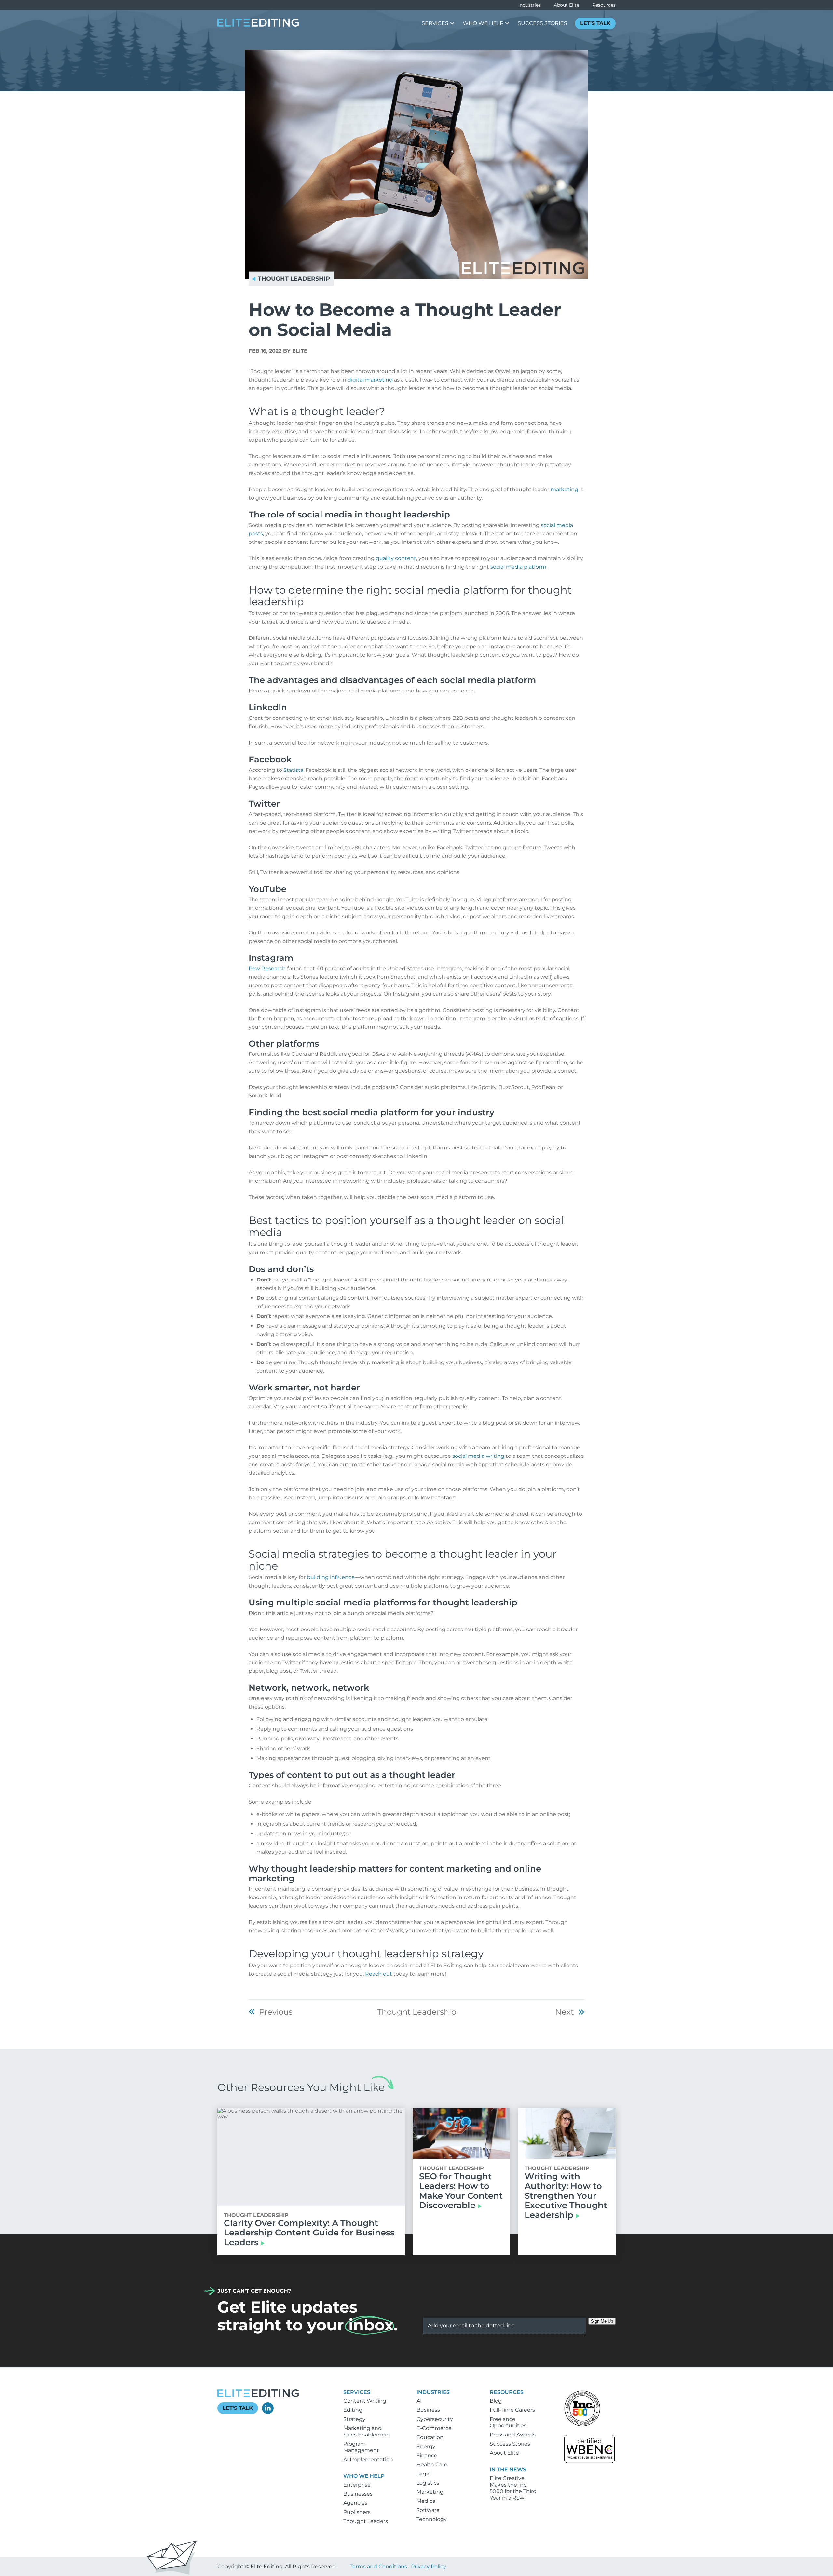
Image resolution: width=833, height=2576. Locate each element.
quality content (396, 558)
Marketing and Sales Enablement (367, 2431)
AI (419, 2401)
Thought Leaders (366, 2521)
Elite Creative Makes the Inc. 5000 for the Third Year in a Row (513, 2488)
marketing (564, 489)
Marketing (430, 2492)
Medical (427, 2501)
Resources (604, 5)
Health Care (432, 2465)
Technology (432, 2519)
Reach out (379, 1974)
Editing (353, 2410)
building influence (331, 1577)
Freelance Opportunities (508, 2422)
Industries (530, 5)
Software (428, 2510)
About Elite (567, 5)
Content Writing (365, 2401)
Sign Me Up (602, 2321)
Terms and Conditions (378, 2566)
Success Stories (510, 2444)
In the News (508, 2469)
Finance (427, 2455)
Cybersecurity (435, 2419)
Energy (426, 2446)
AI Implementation (368, 2459)
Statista (293, 770)
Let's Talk (238, 2408)
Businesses (358, 2494)
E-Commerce (434, 2428)
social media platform (518, 567)
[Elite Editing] (258, 25)
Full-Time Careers (512, 2410)
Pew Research (267, 968)
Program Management (361, 2447)
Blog (496, 2401)
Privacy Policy (429, 2566)
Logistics (428, 2483)
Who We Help (364, 2476)
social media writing (478, 1456)
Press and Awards (513, 2435)
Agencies (355, 2503)
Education (430, 2437)
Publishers (357, 2512)
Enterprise (357, 2485)
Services (357, 2392)
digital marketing (370, 380)
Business (428, 2410)
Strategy (354, 2419)
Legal (423, 2474)
